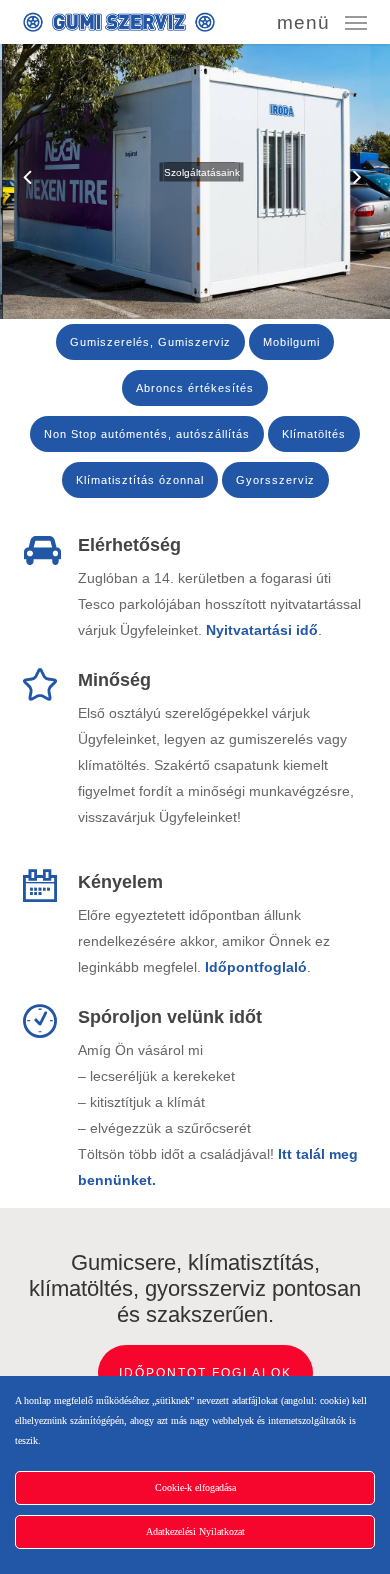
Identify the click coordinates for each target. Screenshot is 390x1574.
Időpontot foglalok (205, 1373)
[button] (322, 21)
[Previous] (15, 179)
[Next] (375, 179)
